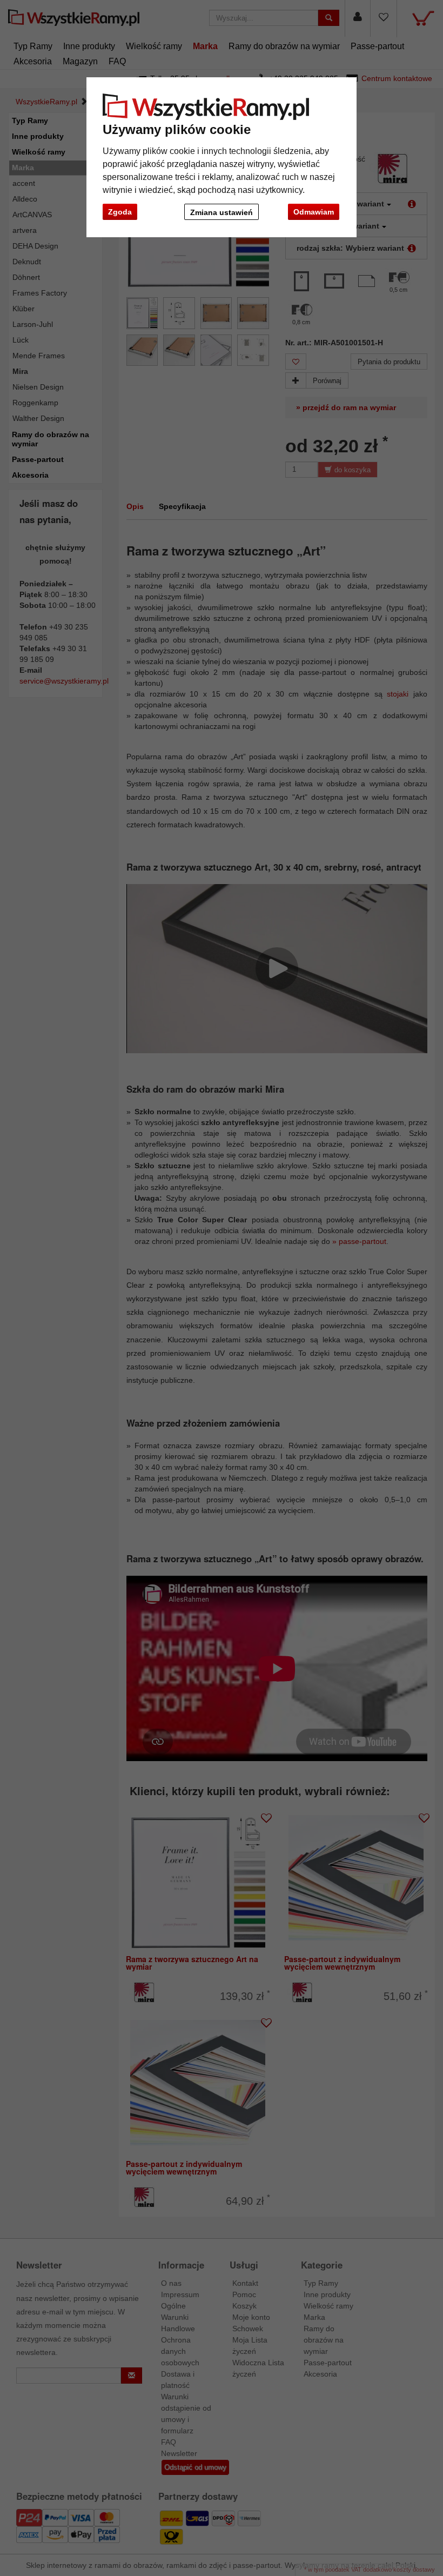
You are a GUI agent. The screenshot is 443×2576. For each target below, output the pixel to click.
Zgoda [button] (120, 212)
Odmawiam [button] (314, 212)
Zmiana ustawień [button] (222, 212)
